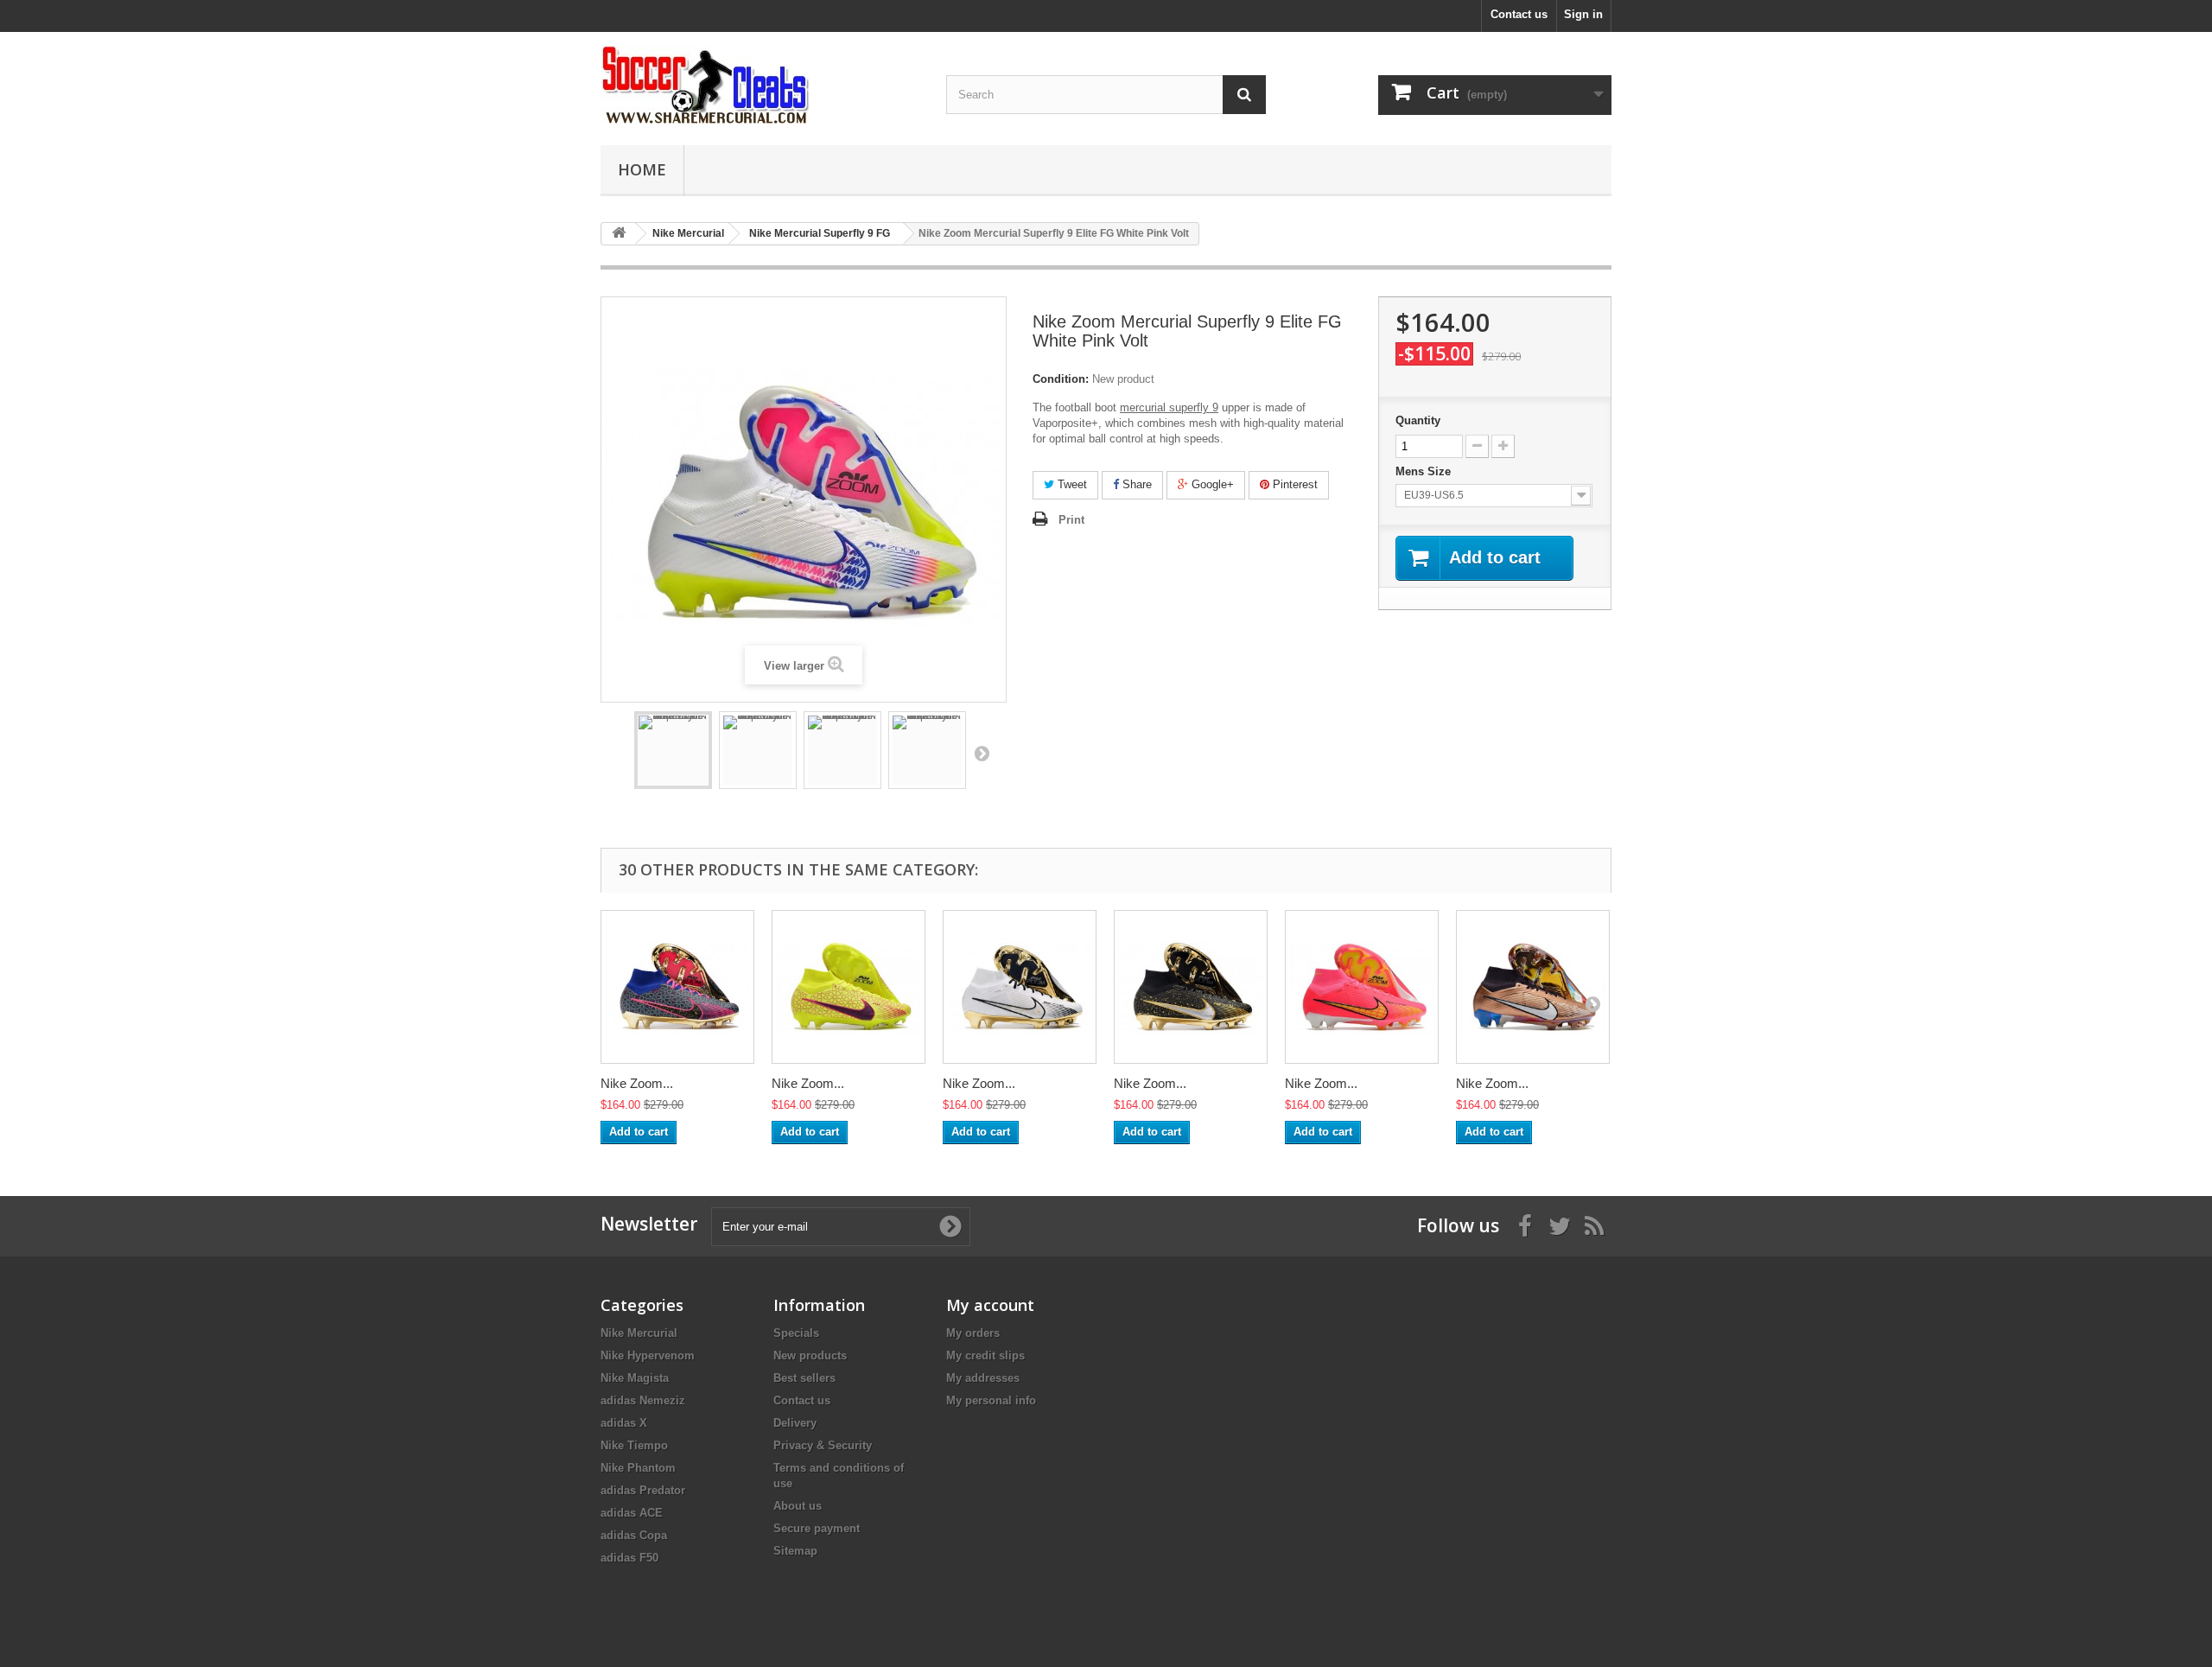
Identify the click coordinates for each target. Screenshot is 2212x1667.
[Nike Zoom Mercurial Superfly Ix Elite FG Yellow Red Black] (849, 987)
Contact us (1519, 14)
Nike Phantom (638, 1468)
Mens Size (1425, 471)
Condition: (1061, 379)
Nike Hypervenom (648, 1355)
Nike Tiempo (634, 1445)
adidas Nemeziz (643, 1400)
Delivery (795, 1423)
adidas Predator (643, 1490)
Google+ (1211, 484)
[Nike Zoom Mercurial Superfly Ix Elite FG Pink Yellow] (1362, 987)
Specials (796, 1333)
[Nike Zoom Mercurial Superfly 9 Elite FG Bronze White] (1533, 987)
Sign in (1583, 14)
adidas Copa (634, 1535)
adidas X (624, 1423)
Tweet (1071, 484)
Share (1135, 484)
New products (810, 1355)
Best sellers (804, 1378)
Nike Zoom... (637, 1083)
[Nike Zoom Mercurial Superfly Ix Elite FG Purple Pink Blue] (677, 987)
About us (798, 1506)
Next (982, 753)
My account (990, 1305)
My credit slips (985, 1355)
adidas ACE (632, 1513)
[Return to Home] (619, 234)
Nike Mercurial (639, 1333)
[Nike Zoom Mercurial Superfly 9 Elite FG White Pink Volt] (673, 750)
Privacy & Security (823, 1445)
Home (642, 169)
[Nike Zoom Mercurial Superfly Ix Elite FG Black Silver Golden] (1191, 987)
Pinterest (1294, 484)
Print (1071, 520)
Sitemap (795, 1551)
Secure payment (817, 1528)
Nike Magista (635, 1378)
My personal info (991, 1400)
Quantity (1418, 420)
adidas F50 (629, 1558)
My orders (973, 1333)
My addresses (983, 1378)
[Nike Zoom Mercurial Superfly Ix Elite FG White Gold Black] (1020, 987)
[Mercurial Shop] (760, 84)
